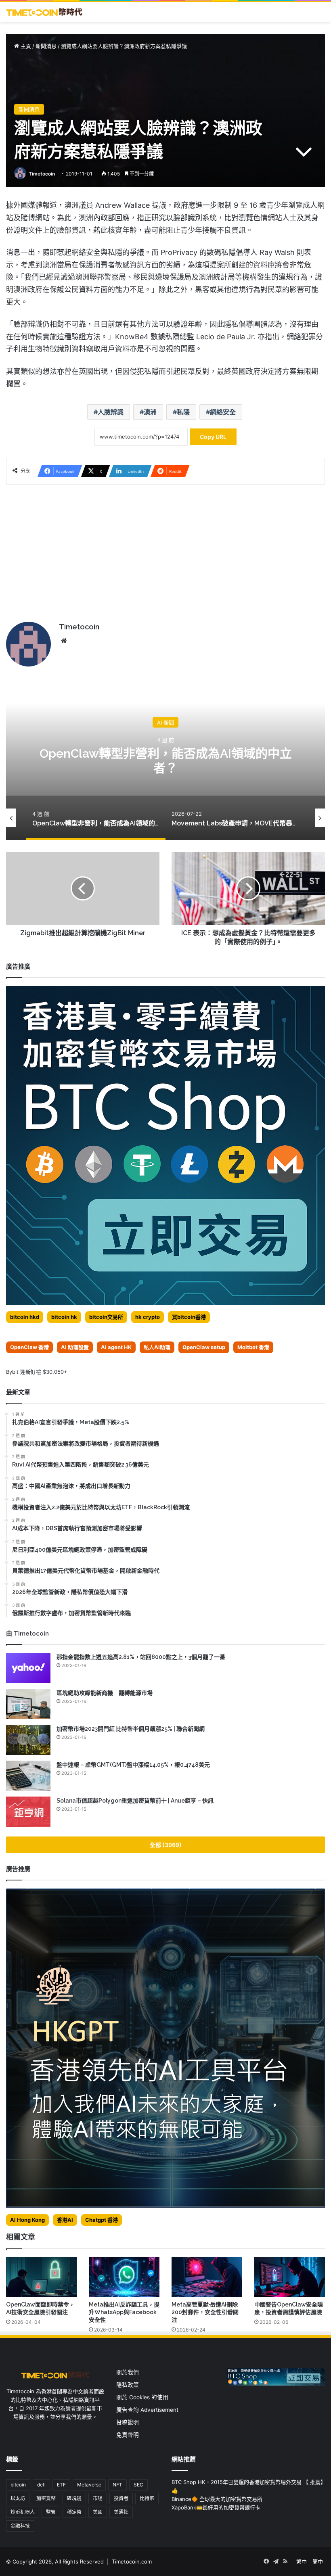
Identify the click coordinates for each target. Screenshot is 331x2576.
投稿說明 (128, 2422)
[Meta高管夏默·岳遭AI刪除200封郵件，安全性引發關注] (207, 2277)
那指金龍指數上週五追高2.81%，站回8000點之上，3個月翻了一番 (141, 1657)
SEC (138, 2485)
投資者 (121, 2498)
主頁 (25, 46)
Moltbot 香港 (253, 1347)
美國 (98, 2512)
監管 (51, 2512)
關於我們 (128, 2372)
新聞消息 (46, 46)
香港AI (65, 2220)
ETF (61, 2485)
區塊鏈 (74, 2498)
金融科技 (20, 2526)
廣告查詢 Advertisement (148, 2410)
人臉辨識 (111, 412)
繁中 (302, 2561)
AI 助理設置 (75, 1347)
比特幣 (147, 2498)
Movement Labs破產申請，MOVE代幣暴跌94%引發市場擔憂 (165, 760)
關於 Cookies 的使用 (142, 2397)
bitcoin (18, 2485)
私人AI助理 (157, 1347)
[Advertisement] (165, 553)
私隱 (183, 412)
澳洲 (150, 412)
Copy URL (213, 437)
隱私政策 (128, 2385)
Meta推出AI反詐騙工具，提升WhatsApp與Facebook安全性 (124, 2312)
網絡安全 (223, 412)
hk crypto (148, 1317)
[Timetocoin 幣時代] (44, 12)
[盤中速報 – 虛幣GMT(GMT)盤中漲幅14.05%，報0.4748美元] (28, 1776)
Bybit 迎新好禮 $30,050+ (37, 1372)
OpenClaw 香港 (29, 1347)
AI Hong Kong (27, 2220)
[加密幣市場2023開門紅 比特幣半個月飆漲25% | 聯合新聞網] (28, 1740)
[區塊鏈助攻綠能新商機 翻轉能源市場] (28, 1704)
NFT (117, 2485)
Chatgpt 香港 (102, 2220)
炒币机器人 (23, 2512)
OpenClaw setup (204, 1347)
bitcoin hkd (25, 1317)
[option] (165, 759)
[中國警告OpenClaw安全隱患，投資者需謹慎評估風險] (290, 2277)
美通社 (121, 2512)
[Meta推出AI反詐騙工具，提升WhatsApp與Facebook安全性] (124, 2277)
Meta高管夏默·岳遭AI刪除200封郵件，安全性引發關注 (205, 2312)
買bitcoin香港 (189, 1317)
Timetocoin (42, 174)
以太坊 (18, 2498)
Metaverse (89, 2485)
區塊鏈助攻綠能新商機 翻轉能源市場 (105, 1693)
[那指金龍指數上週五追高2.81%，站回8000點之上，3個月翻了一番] (28, 1668)
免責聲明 (128, 2435)
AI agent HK (116, 1347)
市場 (98, 2498)
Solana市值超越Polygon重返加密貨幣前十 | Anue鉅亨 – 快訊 (135, 1801)
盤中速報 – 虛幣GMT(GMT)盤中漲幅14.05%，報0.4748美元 (133, 1765)
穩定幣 (74, 2512)
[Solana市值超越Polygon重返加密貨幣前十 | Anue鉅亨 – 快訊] (28, 1812)
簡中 (318, 2561)
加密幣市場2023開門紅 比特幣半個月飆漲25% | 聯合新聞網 (131, 1729)
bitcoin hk (64, 1317)
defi (41, 2485)
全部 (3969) (166, 1845)
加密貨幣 (46, 2498)
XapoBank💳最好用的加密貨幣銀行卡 (216, 2507)
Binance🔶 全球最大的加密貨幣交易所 (217, 2499)
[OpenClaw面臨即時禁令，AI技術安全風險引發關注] (41, 2277)
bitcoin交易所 (106, 1317)
